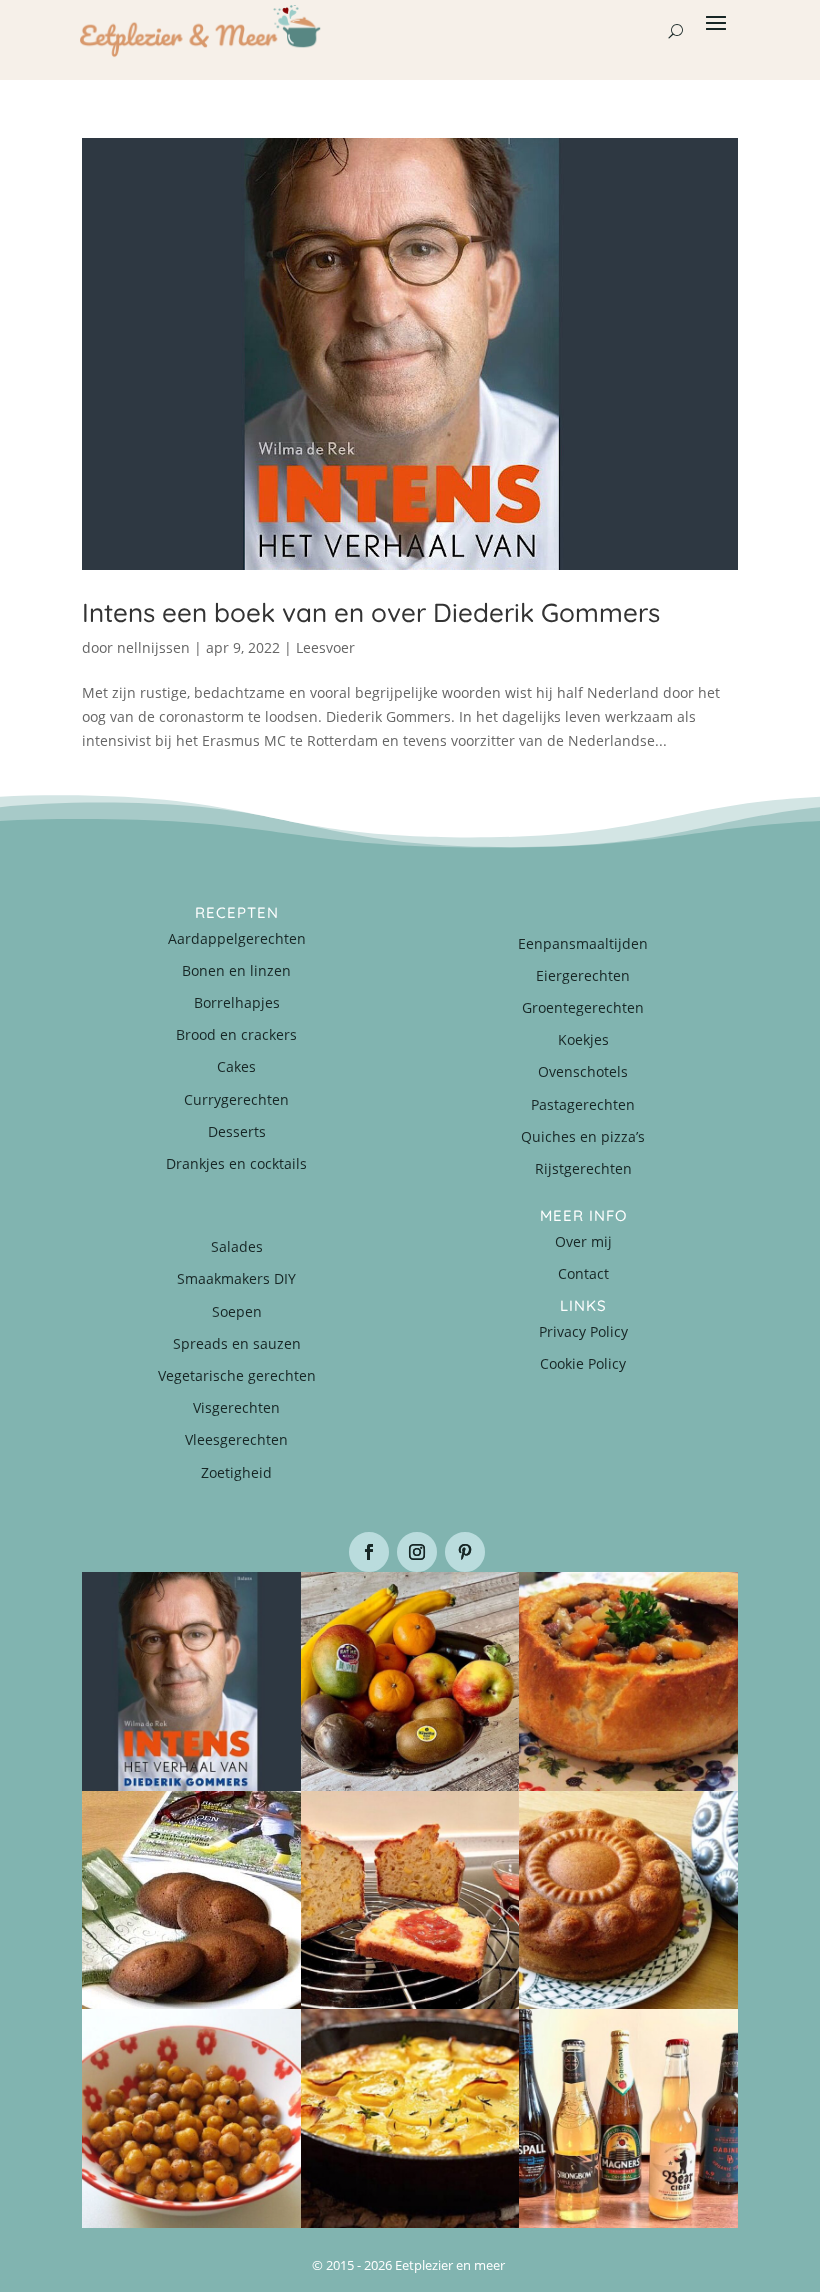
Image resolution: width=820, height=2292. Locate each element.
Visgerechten (236, 1407)
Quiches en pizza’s (583, 1136)
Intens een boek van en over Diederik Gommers (371, 612)
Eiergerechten (583, 975)
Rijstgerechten (583, 1168)
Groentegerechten (583, 1007)
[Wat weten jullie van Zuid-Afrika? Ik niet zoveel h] (410, 1900)
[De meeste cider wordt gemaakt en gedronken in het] (628, 2118)
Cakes (236, 1066)
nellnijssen (153, 647)
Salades (237, 1246)
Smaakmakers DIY (236, 1278)
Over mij (583, 1241)
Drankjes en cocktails (236, 1163)
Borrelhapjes (237, 1002)
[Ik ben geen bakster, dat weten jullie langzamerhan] (191, 1900)
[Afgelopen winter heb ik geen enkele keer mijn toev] (628, 1681)
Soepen (237, 1311)
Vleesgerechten (236, 1439)
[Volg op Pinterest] (465, 1552)
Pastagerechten (583, 1104)
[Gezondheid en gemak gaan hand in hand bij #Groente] (410, 1681)
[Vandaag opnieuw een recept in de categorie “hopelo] (191, 2118)
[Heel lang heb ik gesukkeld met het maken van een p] (410, 2118)
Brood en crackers (236, 1034)
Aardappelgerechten (237, 938)
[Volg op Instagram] (417, 1552)
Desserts (237, 1131)
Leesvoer (325, 647)
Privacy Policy (583, 1331)
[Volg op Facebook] (369, 1552)
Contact (583, 1273)
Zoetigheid (236, 1472)
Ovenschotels (583, 1071)
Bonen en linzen (236, 970)
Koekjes (583, 1039)
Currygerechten (236, 1099)
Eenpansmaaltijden (583, 943)
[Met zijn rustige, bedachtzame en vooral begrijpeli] (191, 1681)
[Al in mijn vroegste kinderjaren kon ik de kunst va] (628, 1900)
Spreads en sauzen (237, 1343)
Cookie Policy (583, 1363)
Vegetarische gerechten (237, 1375)
